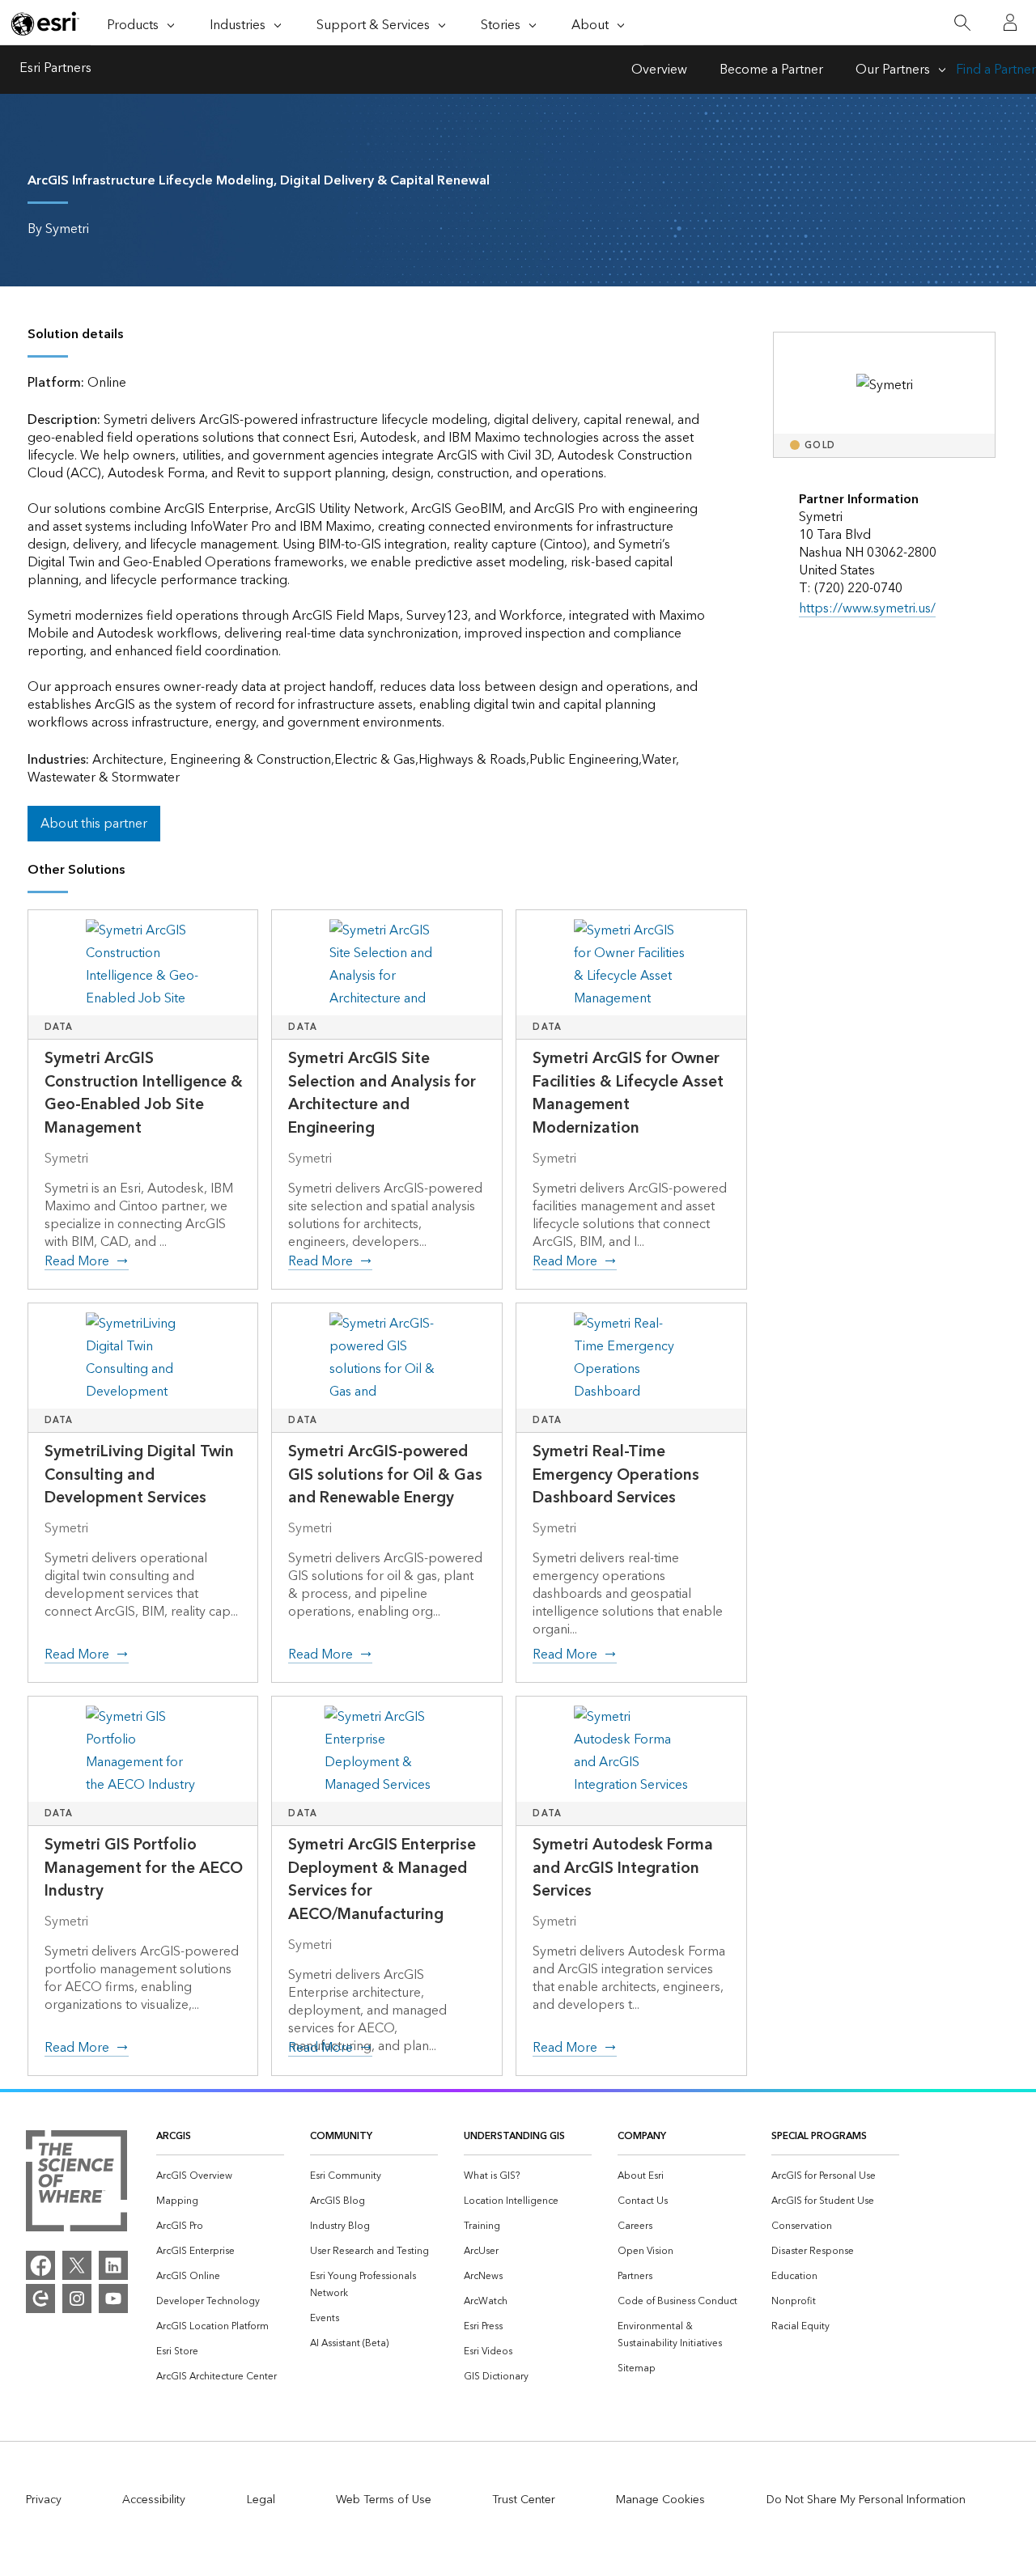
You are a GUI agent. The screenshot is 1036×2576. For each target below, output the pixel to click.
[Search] (962, 23)
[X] (77, 2265)
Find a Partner (996, 70)
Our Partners (893, 70)
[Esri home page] (45, 23)
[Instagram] (77, 2298)
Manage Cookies (660, 2500)
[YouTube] (113, 2298)
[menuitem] (220, 2176)
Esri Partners (55, 70)
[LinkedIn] (113, 2265)
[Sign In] (1010, 23)
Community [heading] (341, 2136)
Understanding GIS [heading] (514, 2136)
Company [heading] (642, 2136)
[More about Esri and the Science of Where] (76, 2184)
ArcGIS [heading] (174, 2136)
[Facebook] (40, 2265)
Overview (659, 70)
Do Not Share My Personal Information (866, 2500)
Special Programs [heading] (819, 2136)
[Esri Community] (40, 2298)
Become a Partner (771, 70)
